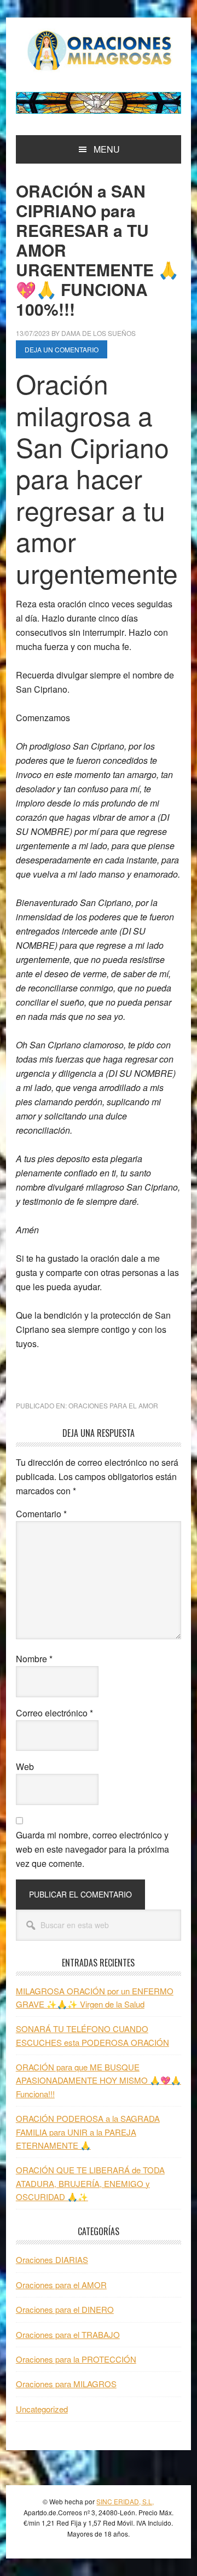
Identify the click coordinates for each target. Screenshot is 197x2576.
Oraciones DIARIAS (52, 2259)
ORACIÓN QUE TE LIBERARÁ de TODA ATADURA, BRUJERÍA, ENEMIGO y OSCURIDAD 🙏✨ (90, 2183)
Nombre (34, 1659)
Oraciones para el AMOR (113, 1405)
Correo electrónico (54, 1713)
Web (25, 1766)
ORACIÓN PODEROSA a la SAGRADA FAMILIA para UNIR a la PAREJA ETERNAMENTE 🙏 (88, 2132)
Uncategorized (42, 2409)
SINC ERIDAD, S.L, (125, 2501)
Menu (107, 149)
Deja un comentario (62, 349)
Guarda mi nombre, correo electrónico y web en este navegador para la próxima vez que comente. (92, 1849)
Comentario (41, 1514)
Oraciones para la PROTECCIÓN (76, 2359)
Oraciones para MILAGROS (66, 2384)
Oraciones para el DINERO (65, 2309)
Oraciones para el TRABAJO (68, 2334)
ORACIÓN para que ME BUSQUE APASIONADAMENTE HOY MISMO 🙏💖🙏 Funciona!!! (99, 2080)
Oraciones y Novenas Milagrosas (99, 50)
